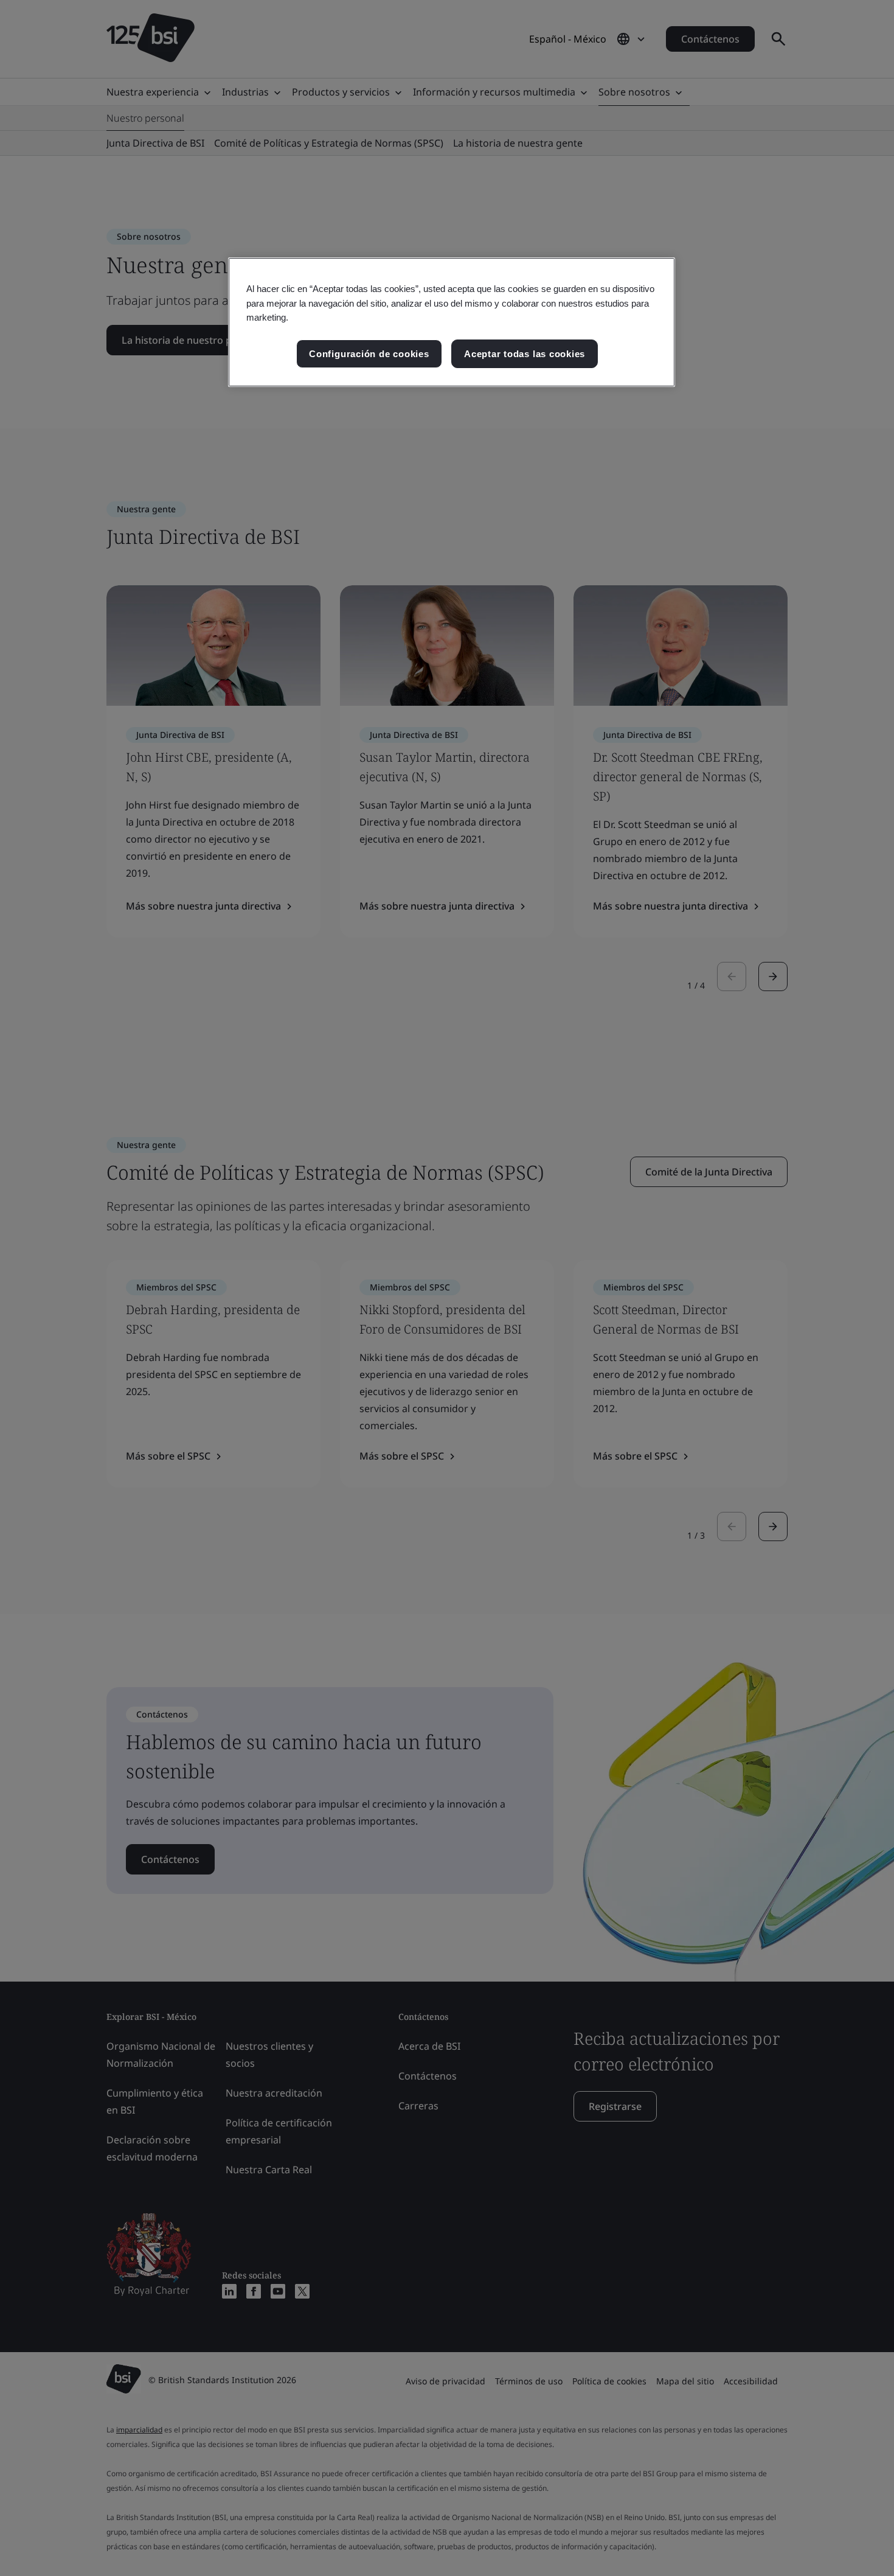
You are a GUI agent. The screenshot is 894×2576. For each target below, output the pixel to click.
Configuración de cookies (369, 354)
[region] (452, 322)
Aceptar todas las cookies (525, 354)
